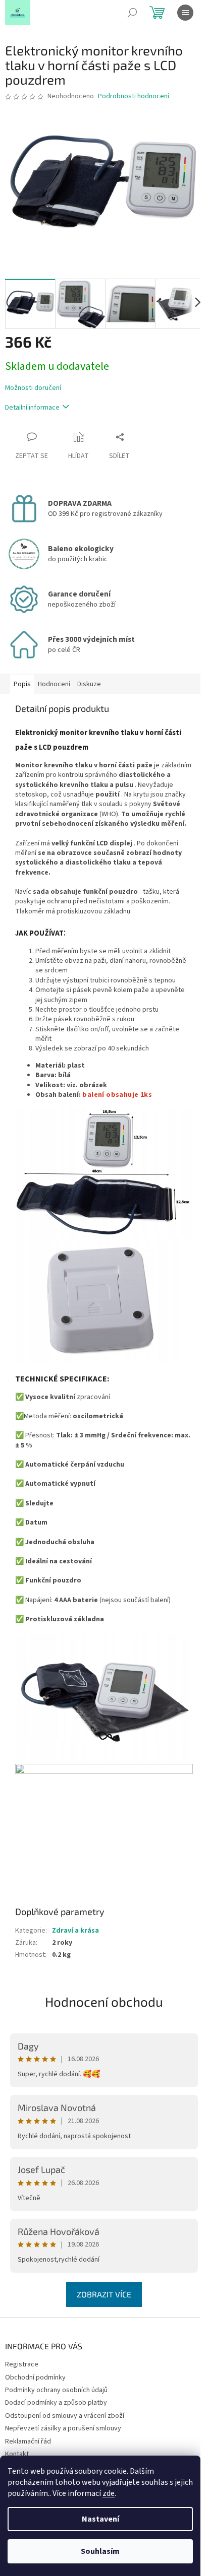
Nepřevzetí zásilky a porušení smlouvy (63, 2428)
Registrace (22, 2364)
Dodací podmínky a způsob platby (56, 2403)
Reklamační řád (28, 2441)
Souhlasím (100, 2551)
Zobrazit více (104, 2294)
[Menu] (185, 13)
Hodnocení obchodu (104, 2001)
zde (109, 2493)
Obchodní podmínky (35, 2377)
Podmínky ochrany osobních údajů (56, 2390)
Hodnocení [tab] (54, 684)
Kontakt (17, 2454)
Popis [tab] (22, 684)
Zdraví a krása (75, 1931)
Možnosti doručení (33, 388)
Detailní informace (32, 408)
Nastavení (100, 2519)
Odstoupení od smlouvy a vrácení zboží (65, 2416)
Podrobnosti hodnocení (134, 96)
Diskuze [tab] (89, 684)
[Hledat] (132, 13)
